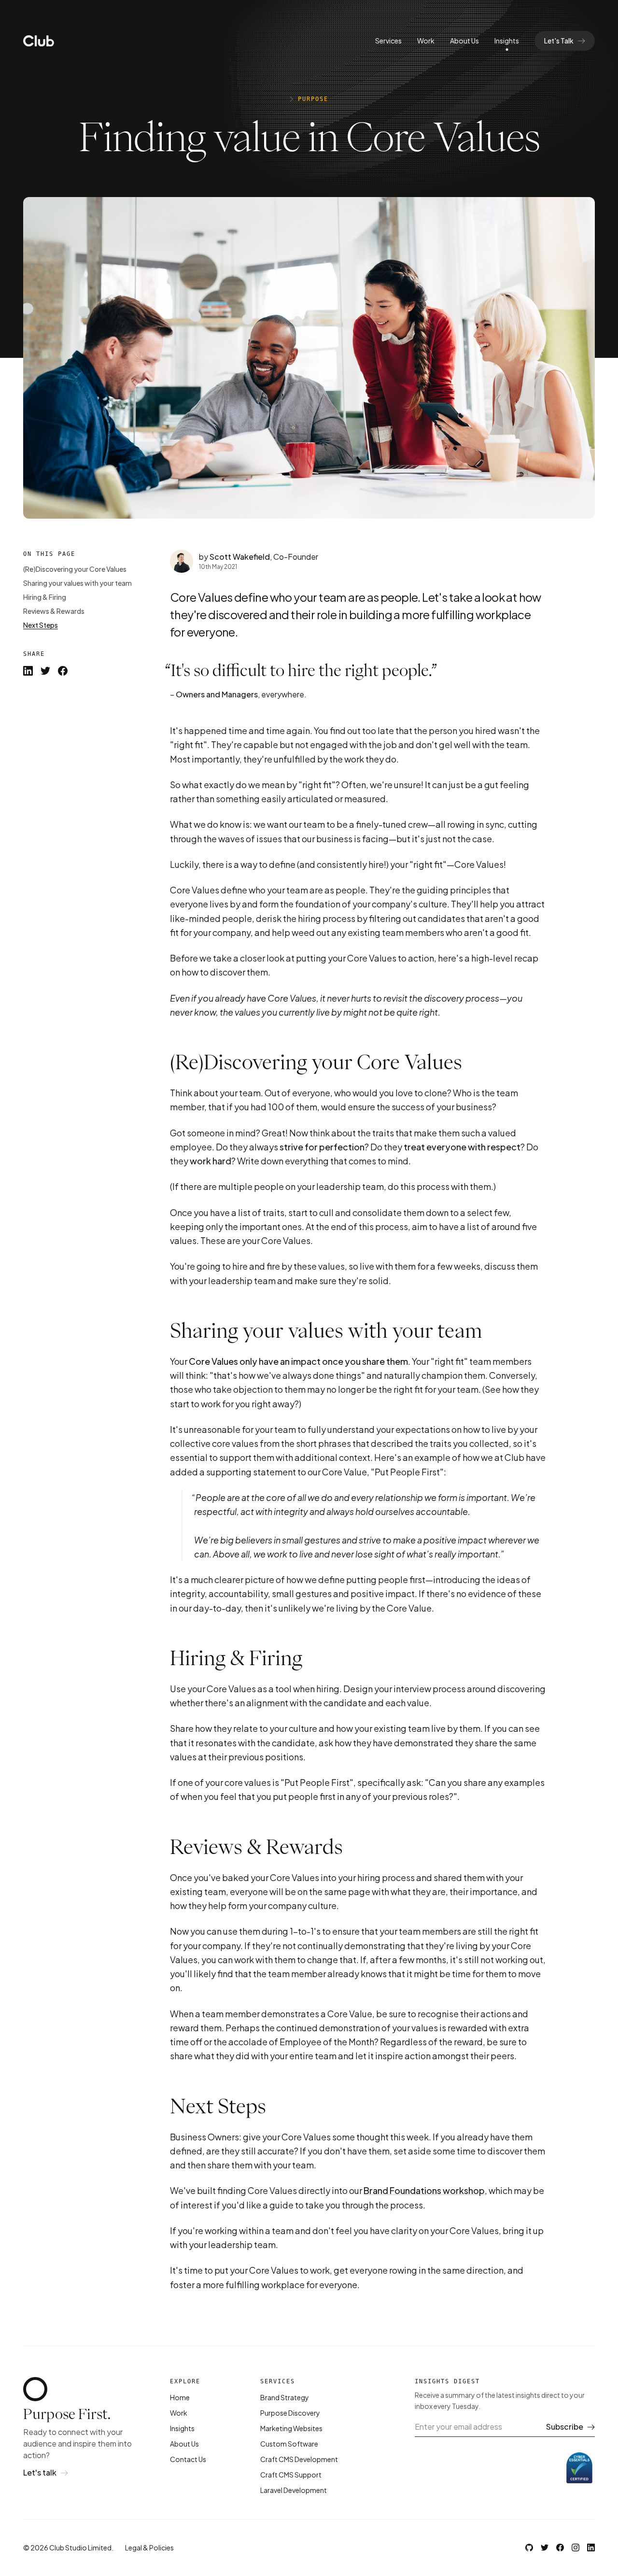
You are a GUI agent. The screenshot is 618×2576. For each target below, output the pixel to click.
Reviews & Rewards (54, 611)
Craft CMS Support (291, 2475)
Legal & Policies (149, 2548)
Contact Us (188, 2459)
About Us (464, 41)
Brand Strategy (285, 2397)
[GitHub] (529, 2548)
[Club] (39, 41)
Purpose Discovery (290, 2413)
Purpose (313, 99)
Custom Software (289, 2444)
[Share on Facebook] (63, 671)
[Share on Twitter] (45, 671)
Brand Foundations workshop (424, 2190)
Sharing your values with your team (77, 583)
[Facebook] (560, 2548)
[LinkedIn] (591, 2548)
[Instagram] (576, 2548)
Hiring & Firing (45, 597)
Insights (507, 41)
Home (180, 2397)
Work (426, 41)
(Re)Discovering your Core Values (75, 569)
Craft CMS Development (299, 2459)
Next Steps (41, 625)
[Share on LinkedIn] (28, 671)
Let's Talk (559, 41)
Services (388, 41)
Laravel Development (294, 2490)
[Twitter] (545, 2548)
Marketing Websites (291, 2428)
